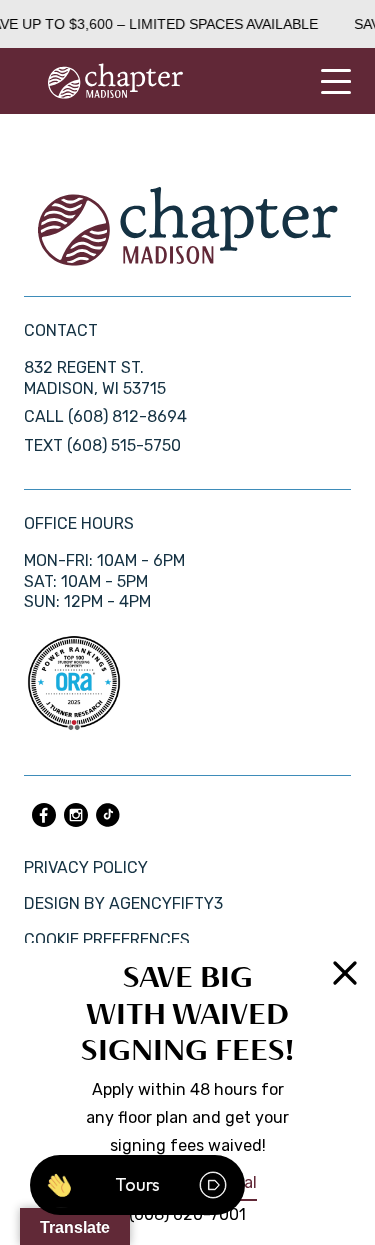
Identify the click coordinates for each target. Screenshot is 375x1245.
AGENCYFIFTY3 (166, 903)
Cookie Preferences (107, 939)
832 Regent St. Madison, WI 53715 (95, 378)
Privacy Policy (86, 867)
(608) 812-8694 (127, 416)
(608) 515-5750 (124, 445)
